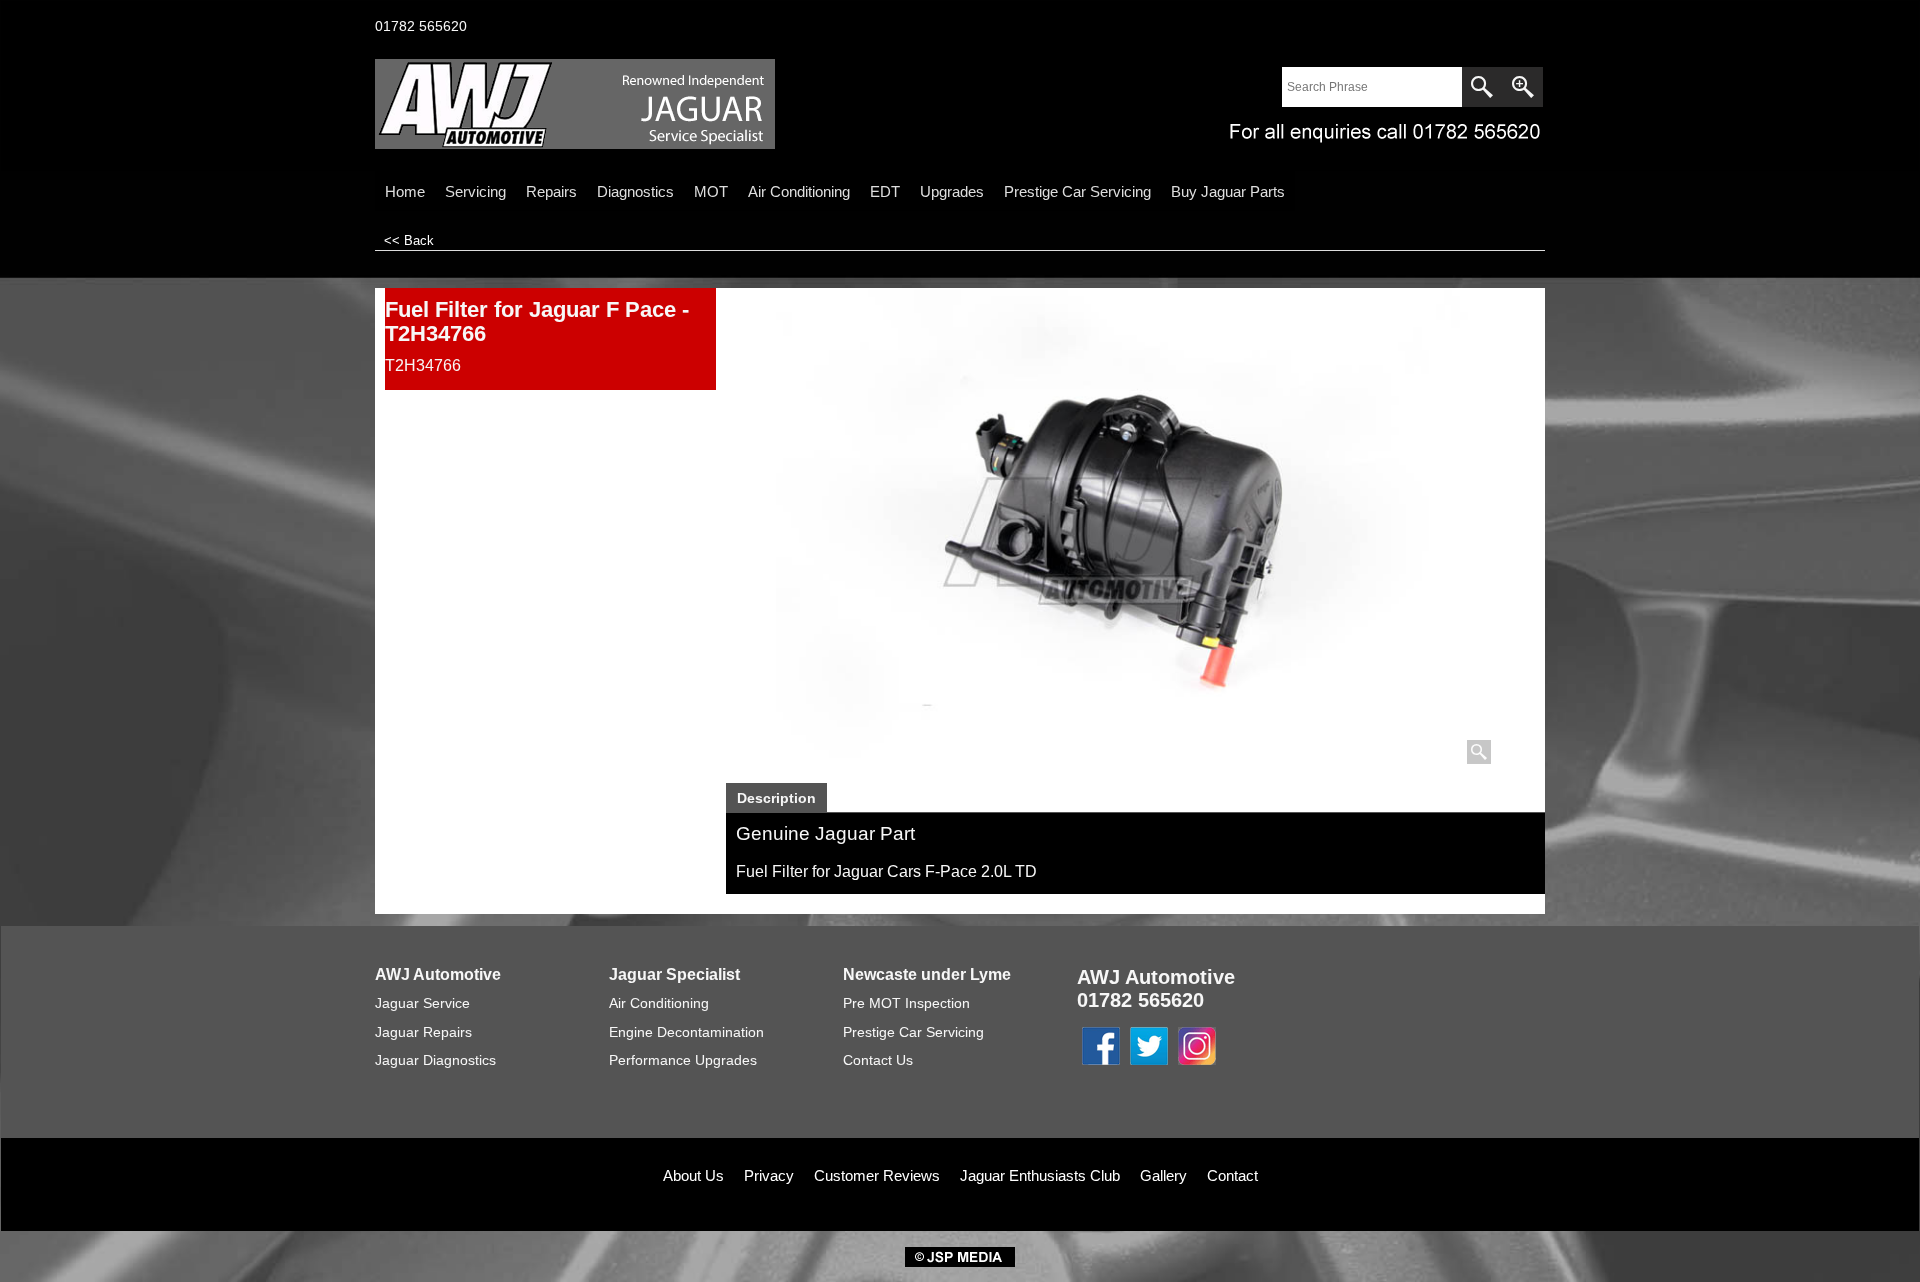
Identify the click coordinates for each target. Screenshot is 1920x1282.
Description (776, 798)
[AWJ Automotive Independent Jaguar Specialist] (550, 104)
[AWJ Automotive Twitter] (1149, 1065)
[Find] (1482, 87)
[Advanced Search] (1522, 87)
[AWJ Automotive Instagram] (1197, 1065)
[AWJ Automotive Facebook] (1101, 1065)
